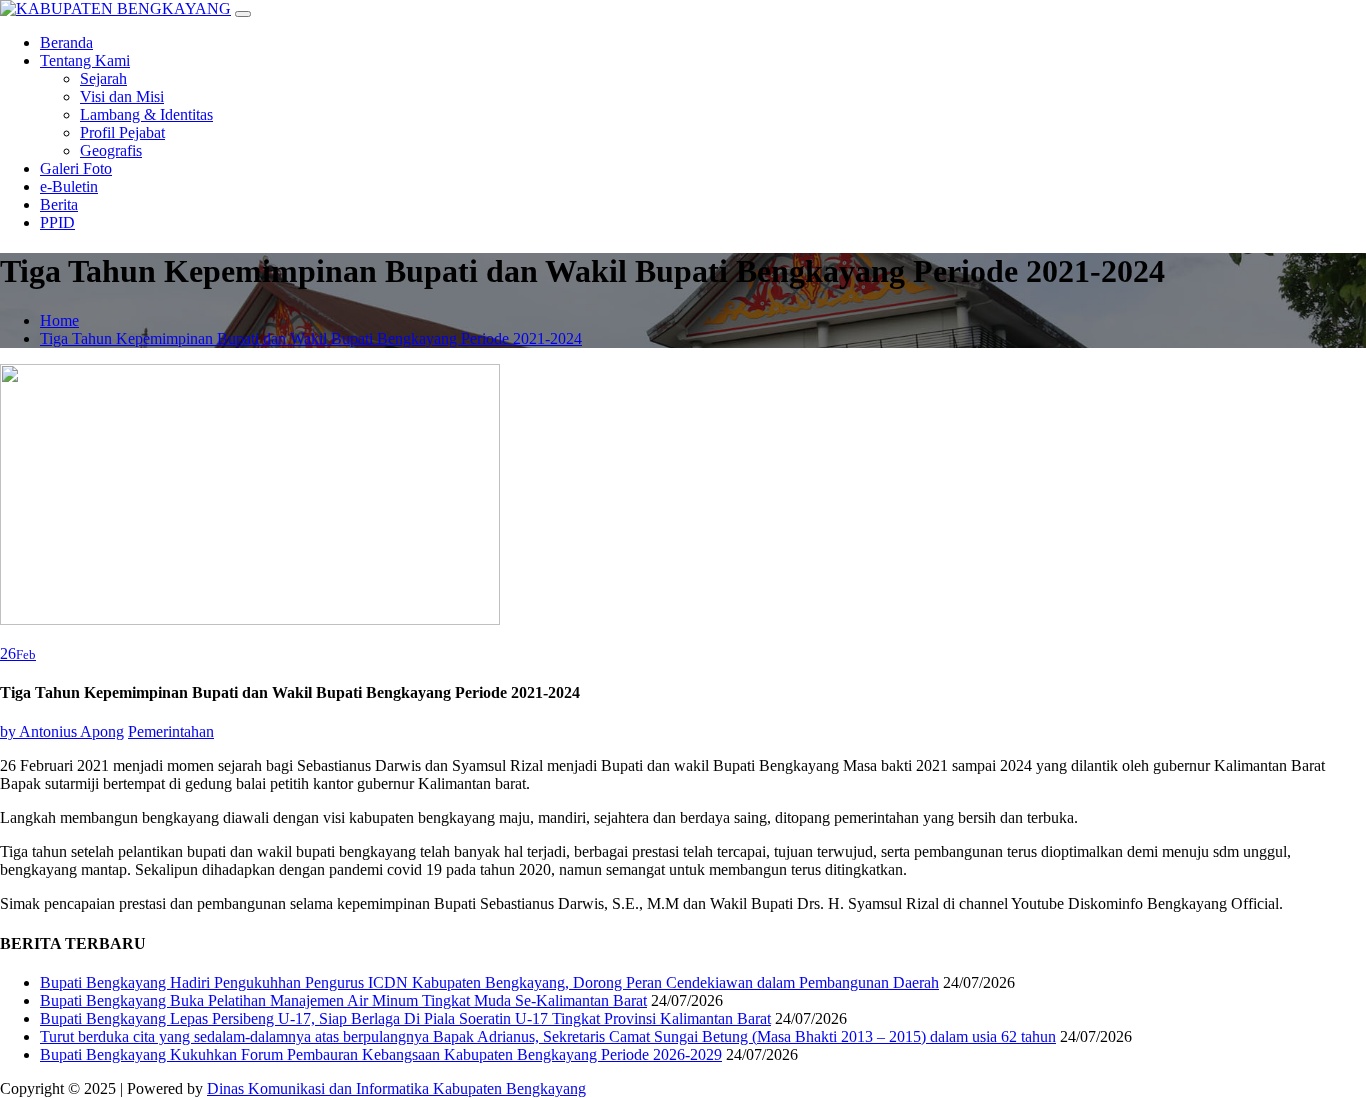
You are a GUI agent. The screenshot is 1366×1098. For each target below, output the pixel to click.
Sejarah (103, 78)
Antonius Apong (62, 731)
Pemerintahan (171, 731)
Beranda (66, 42)
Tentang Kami (85, 60)
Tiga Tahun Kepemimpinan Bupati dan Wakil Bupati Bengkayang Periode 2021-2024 (311, 338)
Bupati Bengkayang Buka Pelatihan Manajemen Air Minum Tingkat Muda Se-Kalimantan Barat (343, 1000)
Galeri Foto (76, 168)
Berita (59, 204)
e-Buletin (69, 186)
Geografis (111, 150)
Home (59, 320)
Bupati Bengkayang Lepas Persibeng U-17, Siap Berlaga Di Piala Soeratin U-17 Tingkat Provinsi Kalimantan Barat (405, 1018)
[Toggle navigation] (243, 14)
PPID (57, 222)
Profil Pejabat (122, 132)
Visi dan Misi (122, 96)
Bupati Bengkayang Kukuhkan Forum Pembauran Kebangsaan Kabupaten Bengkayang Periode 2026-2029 (381, 1054)
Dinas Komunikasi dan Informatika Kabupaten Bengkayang (396, 1088)
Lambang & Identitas (146, 114)
